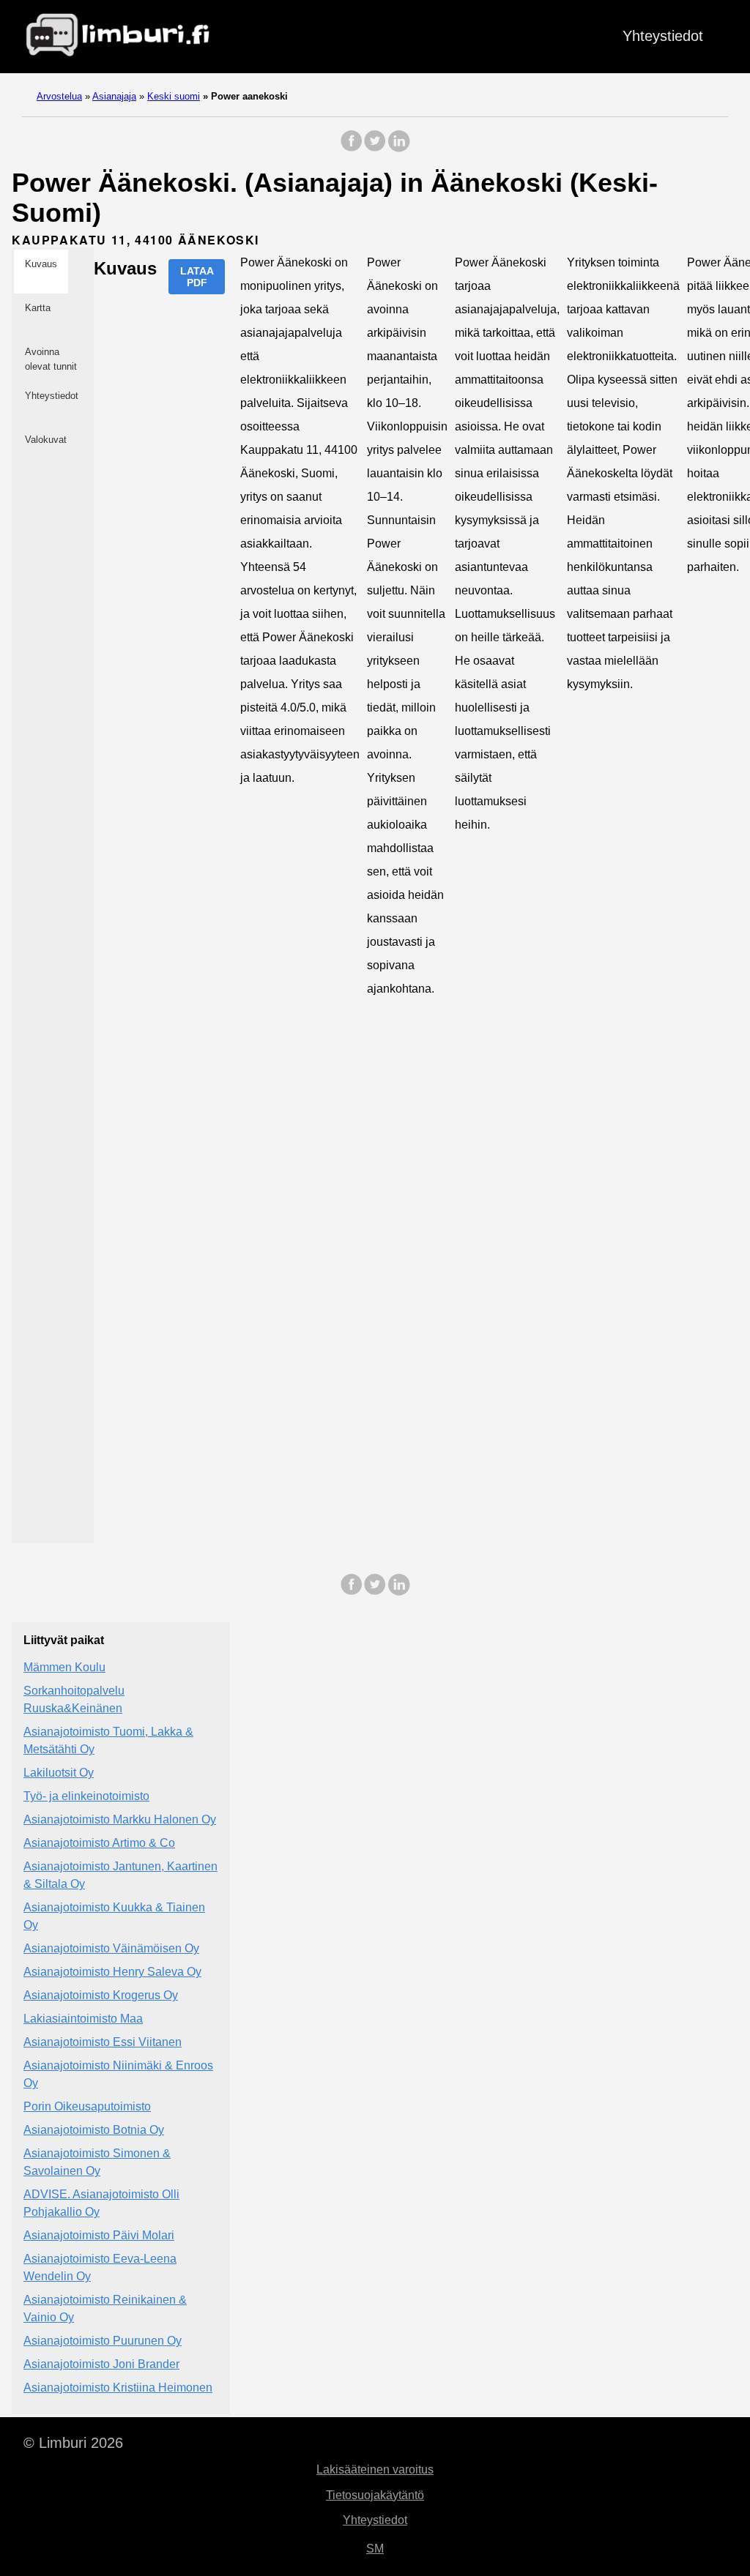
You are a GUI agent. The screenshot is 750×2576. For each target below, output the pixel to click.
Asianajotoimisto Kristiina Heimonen (118, 2388)
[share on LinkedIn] (398, 148)
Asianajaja (114, 96)
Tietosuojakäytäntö (375, 2495)
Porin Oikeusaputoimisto (87, 2106)
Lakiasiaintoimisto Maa (83, 2019)
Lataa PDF (197, 277)
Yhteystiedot (663, 36)
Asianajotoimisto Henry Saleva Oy (112, 1972)
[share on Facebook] (352, 148)
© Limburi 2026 (73, 2443)
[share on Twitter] (375, 148)
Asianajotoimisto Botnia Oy (94, 2130)
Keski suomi (174, 96)
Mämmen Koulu (64, 1667)
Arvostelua (59, 96)
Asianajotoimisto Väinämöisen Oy (111, 1948)
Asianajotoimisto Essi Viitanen (103, 2042)
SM (375, 2549)
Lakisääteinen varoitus (375, 2469)
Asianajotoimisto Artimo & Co (99, 1843)
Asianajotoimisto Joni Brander (101, 2364)
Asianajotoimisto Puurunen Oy (103, 2341)
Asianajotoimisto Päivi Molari (99, 2235)
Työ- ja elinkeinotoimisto (86, 1796)
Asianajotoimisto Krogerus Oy (101, 1995)
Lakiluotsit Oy (59, 1773)
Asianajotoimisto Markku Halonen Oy (120, 1819)
